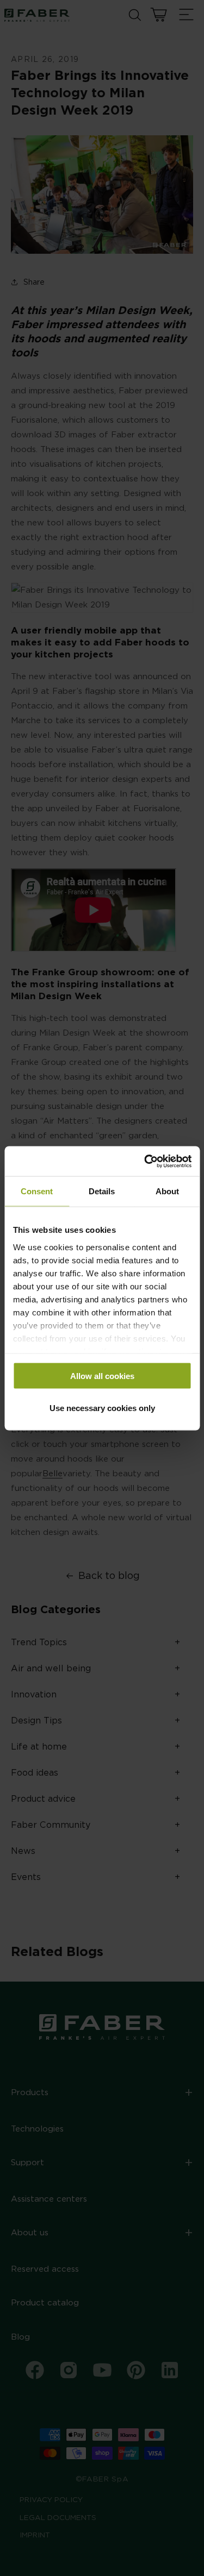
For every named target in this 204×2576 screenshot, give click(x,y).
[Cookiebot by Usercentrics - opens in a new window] (145, 1161)
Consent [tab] (37, 1191)
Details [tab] (102, 1191)
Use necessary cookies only (102, 1408)
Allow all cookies (102, 1376)
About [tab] (167, 1191)
